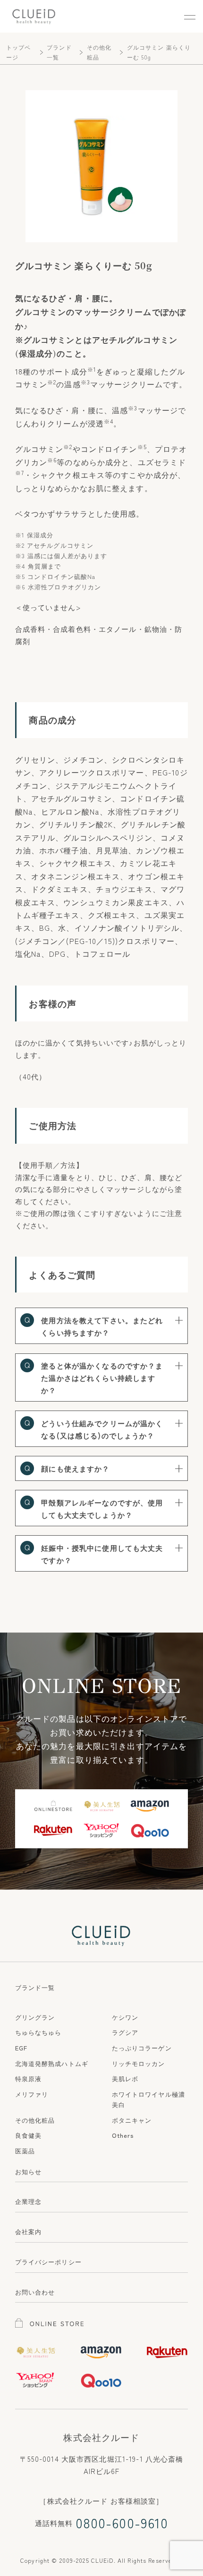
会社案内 (29, 2232)
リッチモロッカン (139, 2063)
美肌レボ (125, 2079)
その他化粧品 (35, 2120)
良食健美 (29, 2135)
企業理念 (29, 2201)
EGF (21, 2048)
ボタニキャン (132, 2120)
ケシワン (125, 2017)
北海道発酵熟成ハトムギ (52, 2063)
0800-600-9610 (122, 2523)
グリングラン (35, 2017)
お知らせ (29, 2172)
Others (123, 2135)
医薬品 (25, 2151)
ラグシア (125, 2032)
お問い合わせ (35, 2292)
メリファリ (32, 2094)
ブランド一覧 (35, 1987)
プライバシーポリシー (48, 2262)
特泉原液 (29, 2079)
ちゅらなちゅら (38, 2032)
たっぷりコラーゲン (142, 2048)
